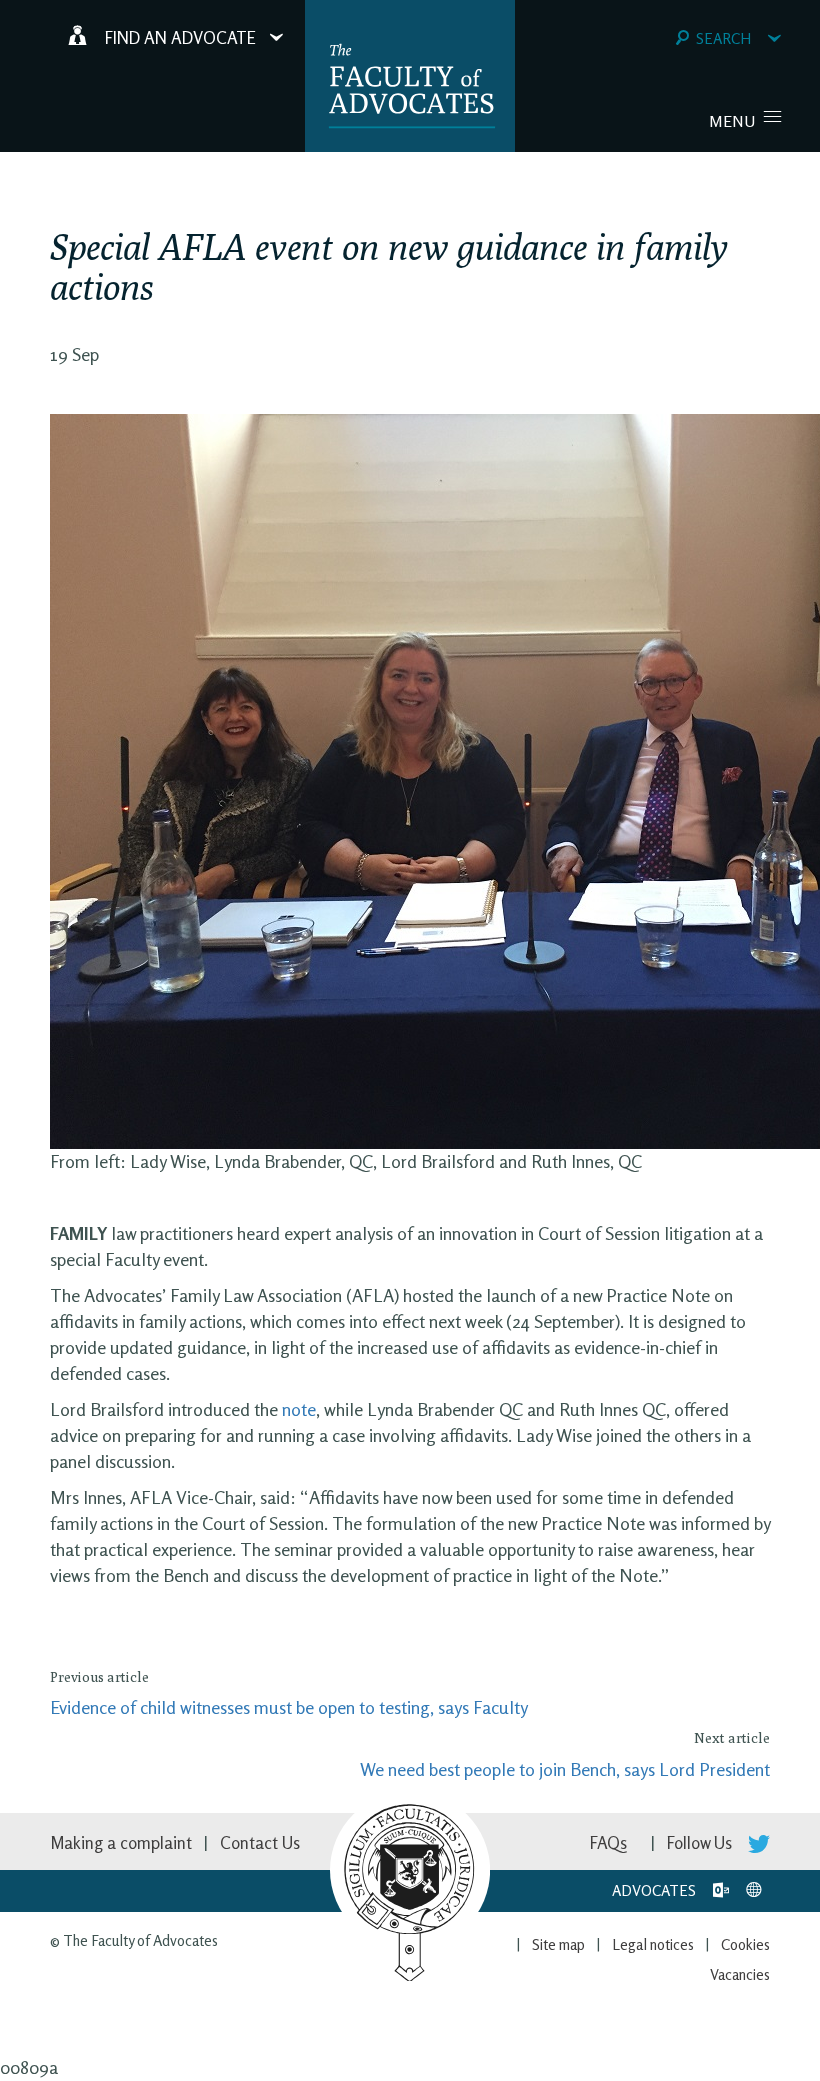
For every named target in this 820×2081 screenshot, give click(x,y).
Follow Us (701, 1842)
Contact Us (260, 1842)
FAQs (608, 1842)
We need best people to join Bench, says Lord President (565, 1769)
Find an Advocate (180, 37)
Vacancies (740, 1974)
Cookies (745, 1944)
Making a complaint (121, 1842)
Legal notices (653, 1944)
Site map (558, 1944)
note (299, 1409)
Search (723, 38)
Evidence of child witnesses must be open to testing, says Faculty (289, 1707)
